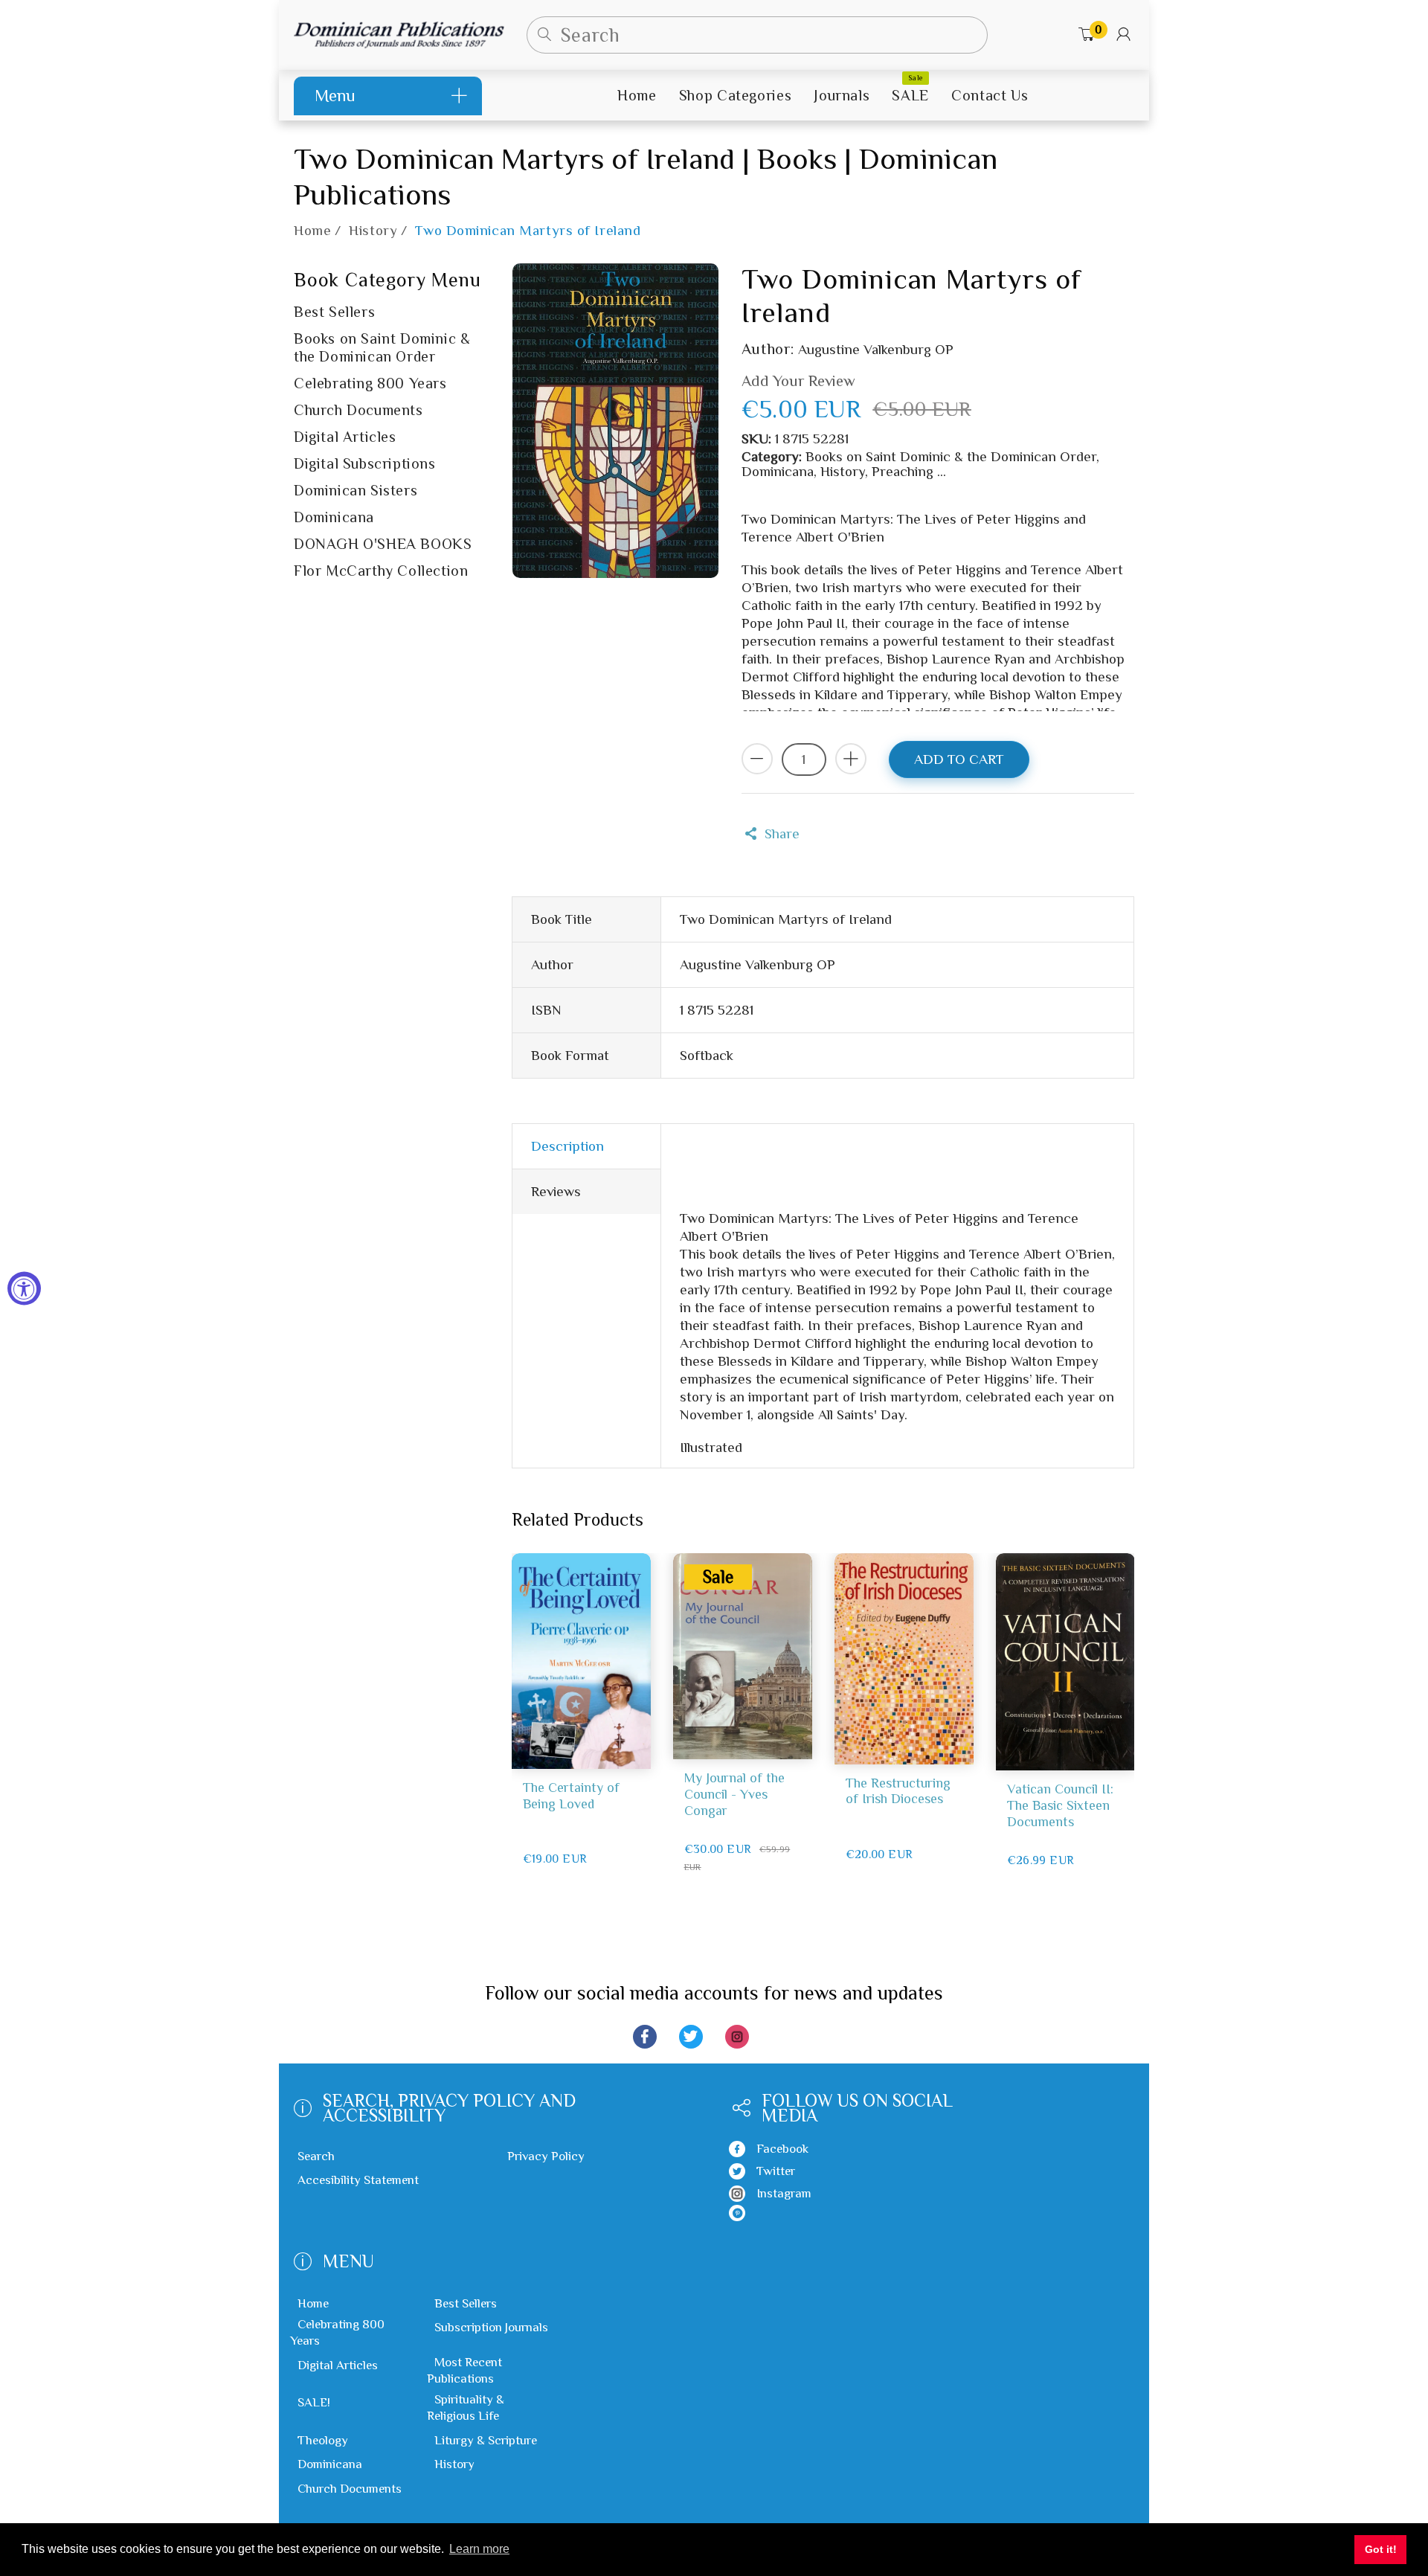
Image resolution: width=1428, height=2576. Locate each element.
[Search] (545, 35)
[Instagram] (737, 2037)
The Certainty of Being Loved (571, 1796)
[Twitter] (691, 2037)
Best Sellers (334, 312)
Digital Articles (345, 437)
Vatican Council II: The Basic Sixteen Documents (1060, 1805)
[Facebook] (645, 2037)
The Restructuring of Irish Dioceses (898, 1791)
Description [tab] (567, 1146)
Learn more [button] (479, 2549)
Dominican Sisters (356, 490)
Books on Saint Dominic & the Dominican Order (382, 347)
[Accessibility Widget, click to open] (24, 1288)
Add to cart (959, 759)
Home (312, 231)
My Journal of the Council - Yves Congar (734, 1794)
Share (782, 833)
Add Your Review (798, 381)
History (373, 231)
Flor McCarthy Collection (381, 571)
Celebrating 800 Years (370, 383)
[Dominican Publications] (399, 33)
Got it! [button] (1381, 2549)
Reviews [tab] (556, 1191)
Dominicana (334, 517)
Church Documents (358, 410)
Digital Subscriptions (365, 463)
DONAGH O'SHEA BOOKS (383, 544)
